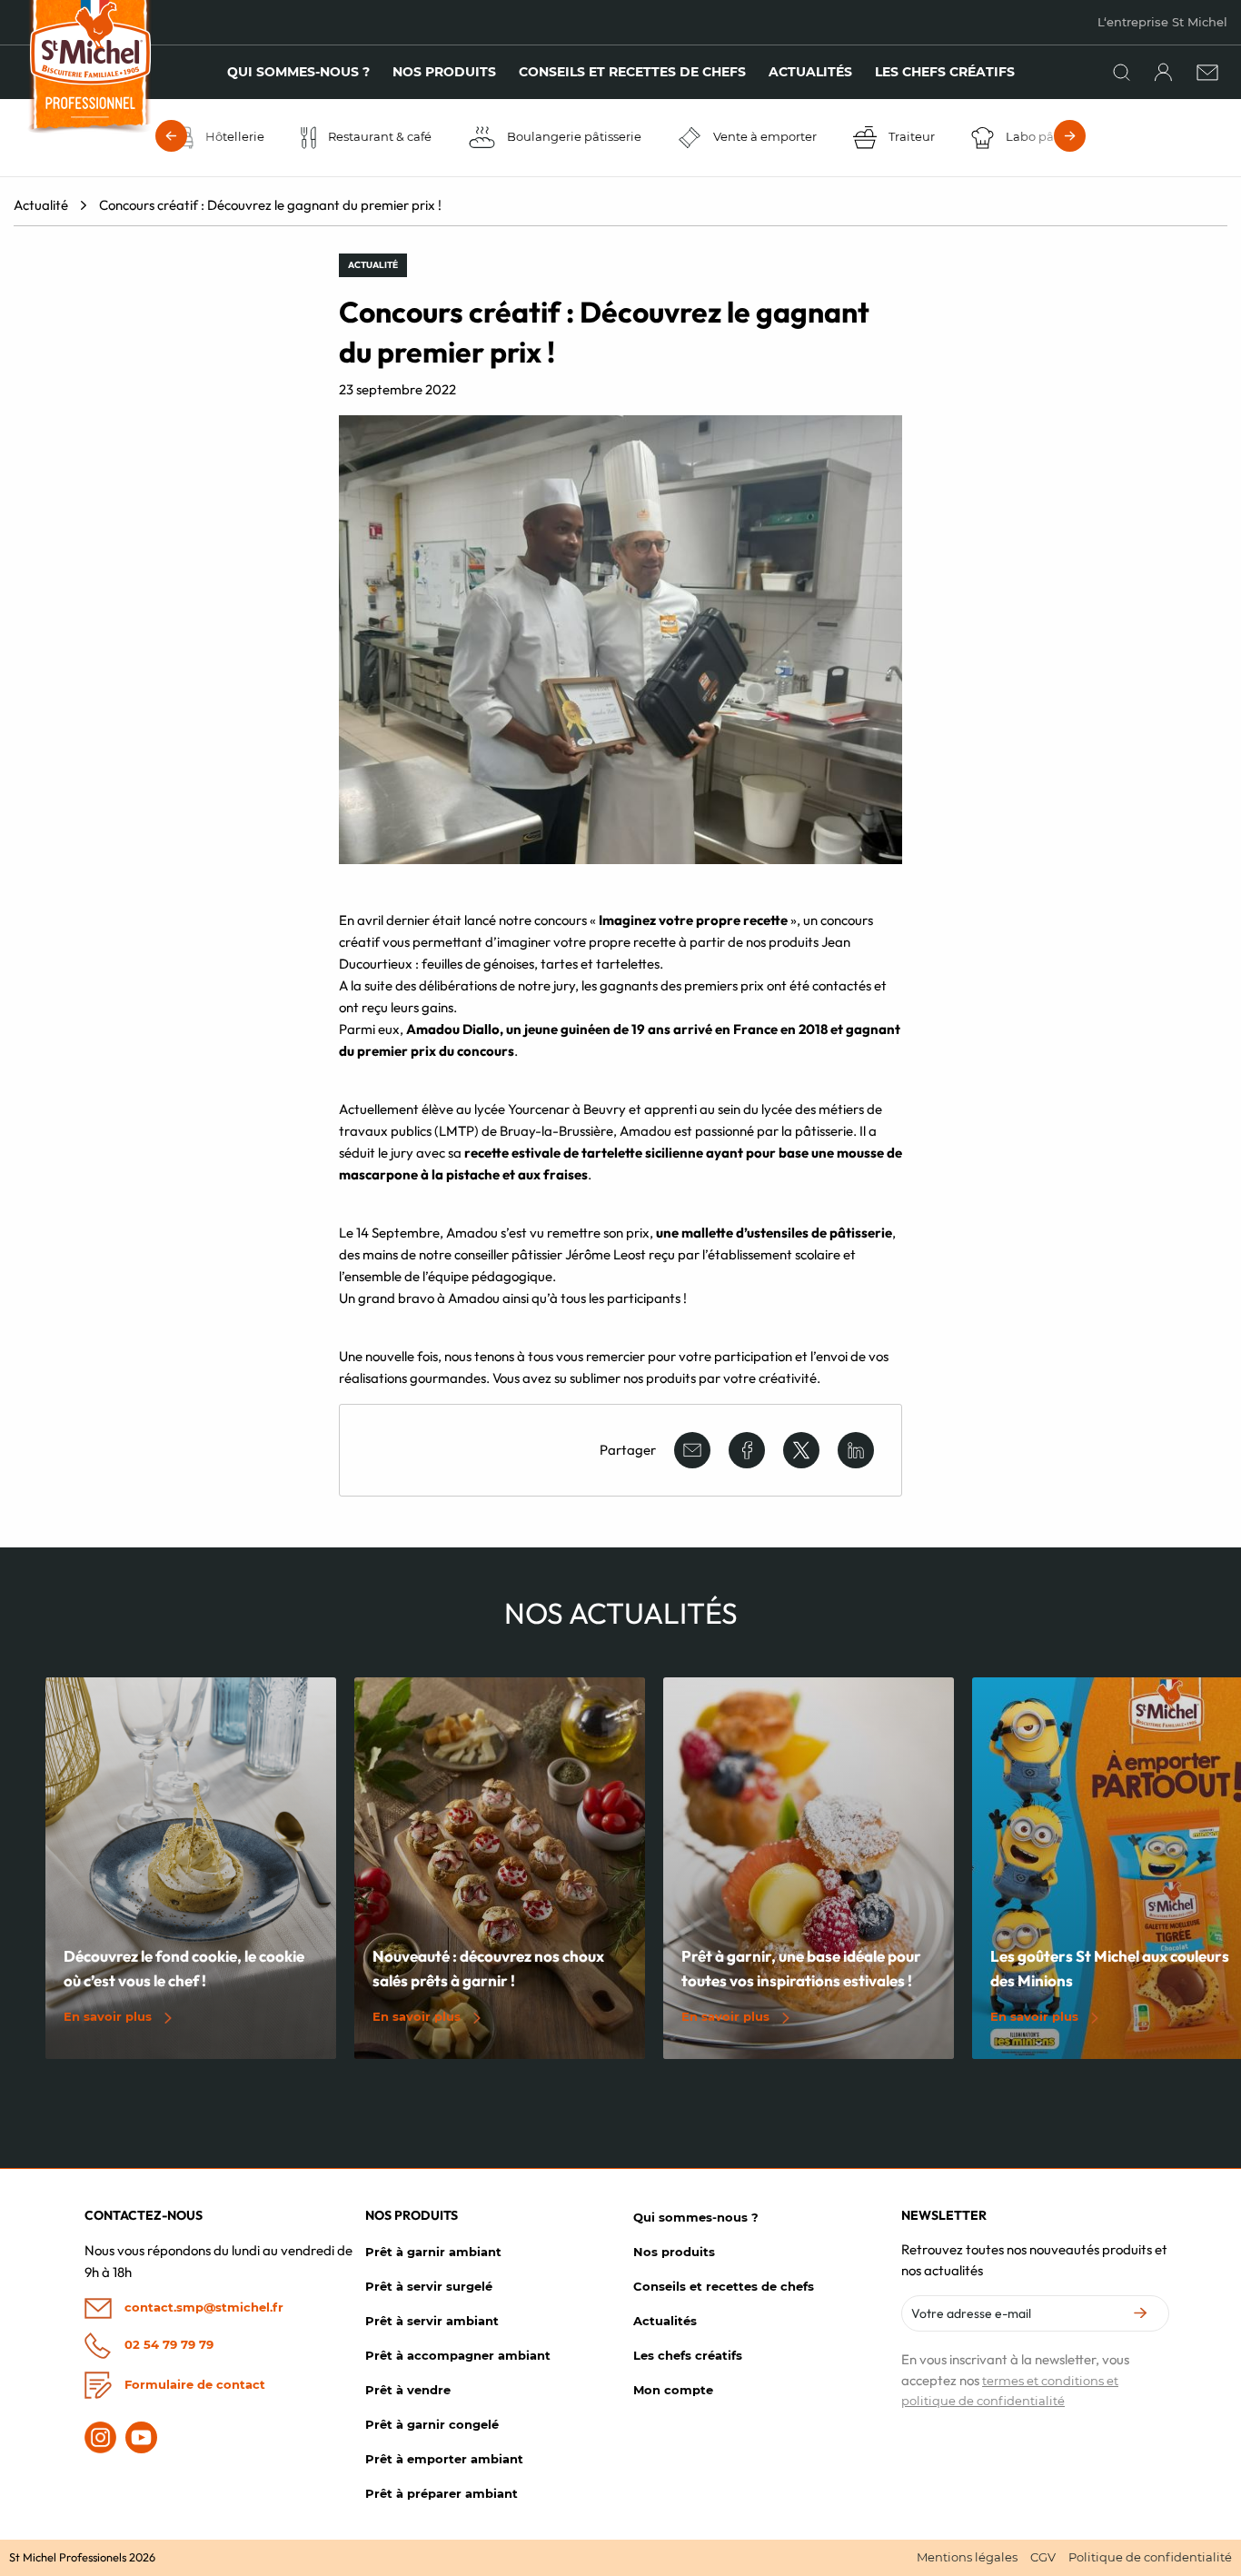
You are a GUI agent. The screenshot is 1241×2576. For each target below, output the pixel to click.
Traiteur (910, 136)
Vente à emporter (764, 136)
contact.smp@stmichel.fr (202, 2307)
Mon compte (673, 2390)
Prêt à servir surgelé (429, 2286)
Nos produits (444, 72)
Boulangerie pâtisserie (572, 136)
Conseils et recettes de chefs (632, 72)
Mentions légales (967, 2557)
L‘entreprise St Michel (1162, 22)
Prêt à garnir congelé (432, 2424)
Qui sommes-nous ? (298, 72)
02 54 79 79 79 (167, 2343)
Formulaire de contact (193, 2383)
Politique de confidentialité (1150, 2557)
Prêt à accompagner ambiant (458, 2355)
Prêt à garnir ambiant (433, 2252)
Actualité (41, 205)
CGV (1043, 2557)
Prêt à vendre (408, 2390)
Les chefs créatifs (945, 72)
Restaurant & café (378, 136)
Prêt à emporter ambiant (444, 2459)
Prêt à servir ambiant (432, 2321)
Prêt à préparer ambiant (442, 2493)
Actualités (810, 72)
